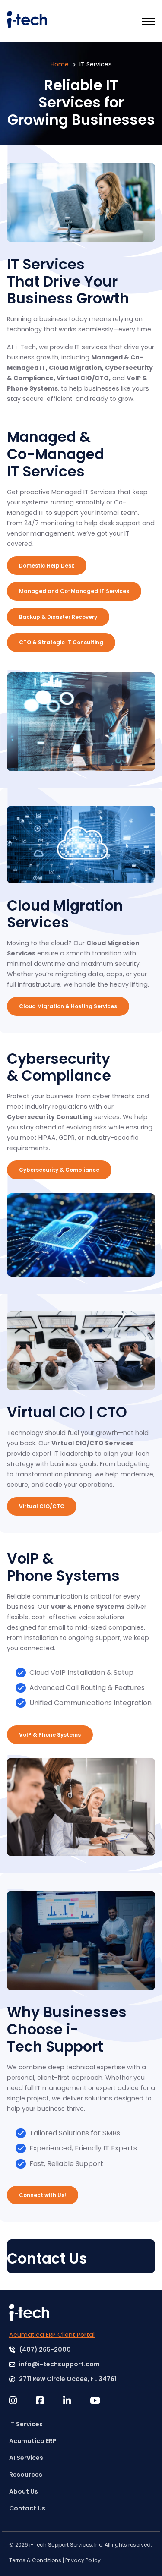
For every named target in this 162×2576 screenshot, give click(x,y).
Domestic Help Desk (47, 566)
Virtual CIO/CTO (42, 1506)
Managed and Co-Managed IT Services (74, 591)
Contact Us (27, 2508)
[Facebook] (49, 2401)
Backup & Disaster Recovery (58, 617)
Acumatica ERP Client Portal (52, 2335)
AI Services (26, 2458)
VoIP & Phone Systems (50, 1735)
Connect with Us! (43, 2195)
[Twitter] (22, 2401)
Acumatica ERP (33, 2441)
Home (60, 64)
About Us (24, 2491)
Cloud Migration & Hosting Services (68, 1006)
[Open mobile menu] (149, 21)
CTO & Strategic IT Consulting (61, 642)
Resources (26, 2475)
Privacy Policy (83, 2560)
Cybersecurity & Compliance (59, 1170)
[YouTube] (103, 2401)
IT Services (26, 2424)
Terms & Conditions (35, 2560)
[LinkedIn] (76, 2401)
